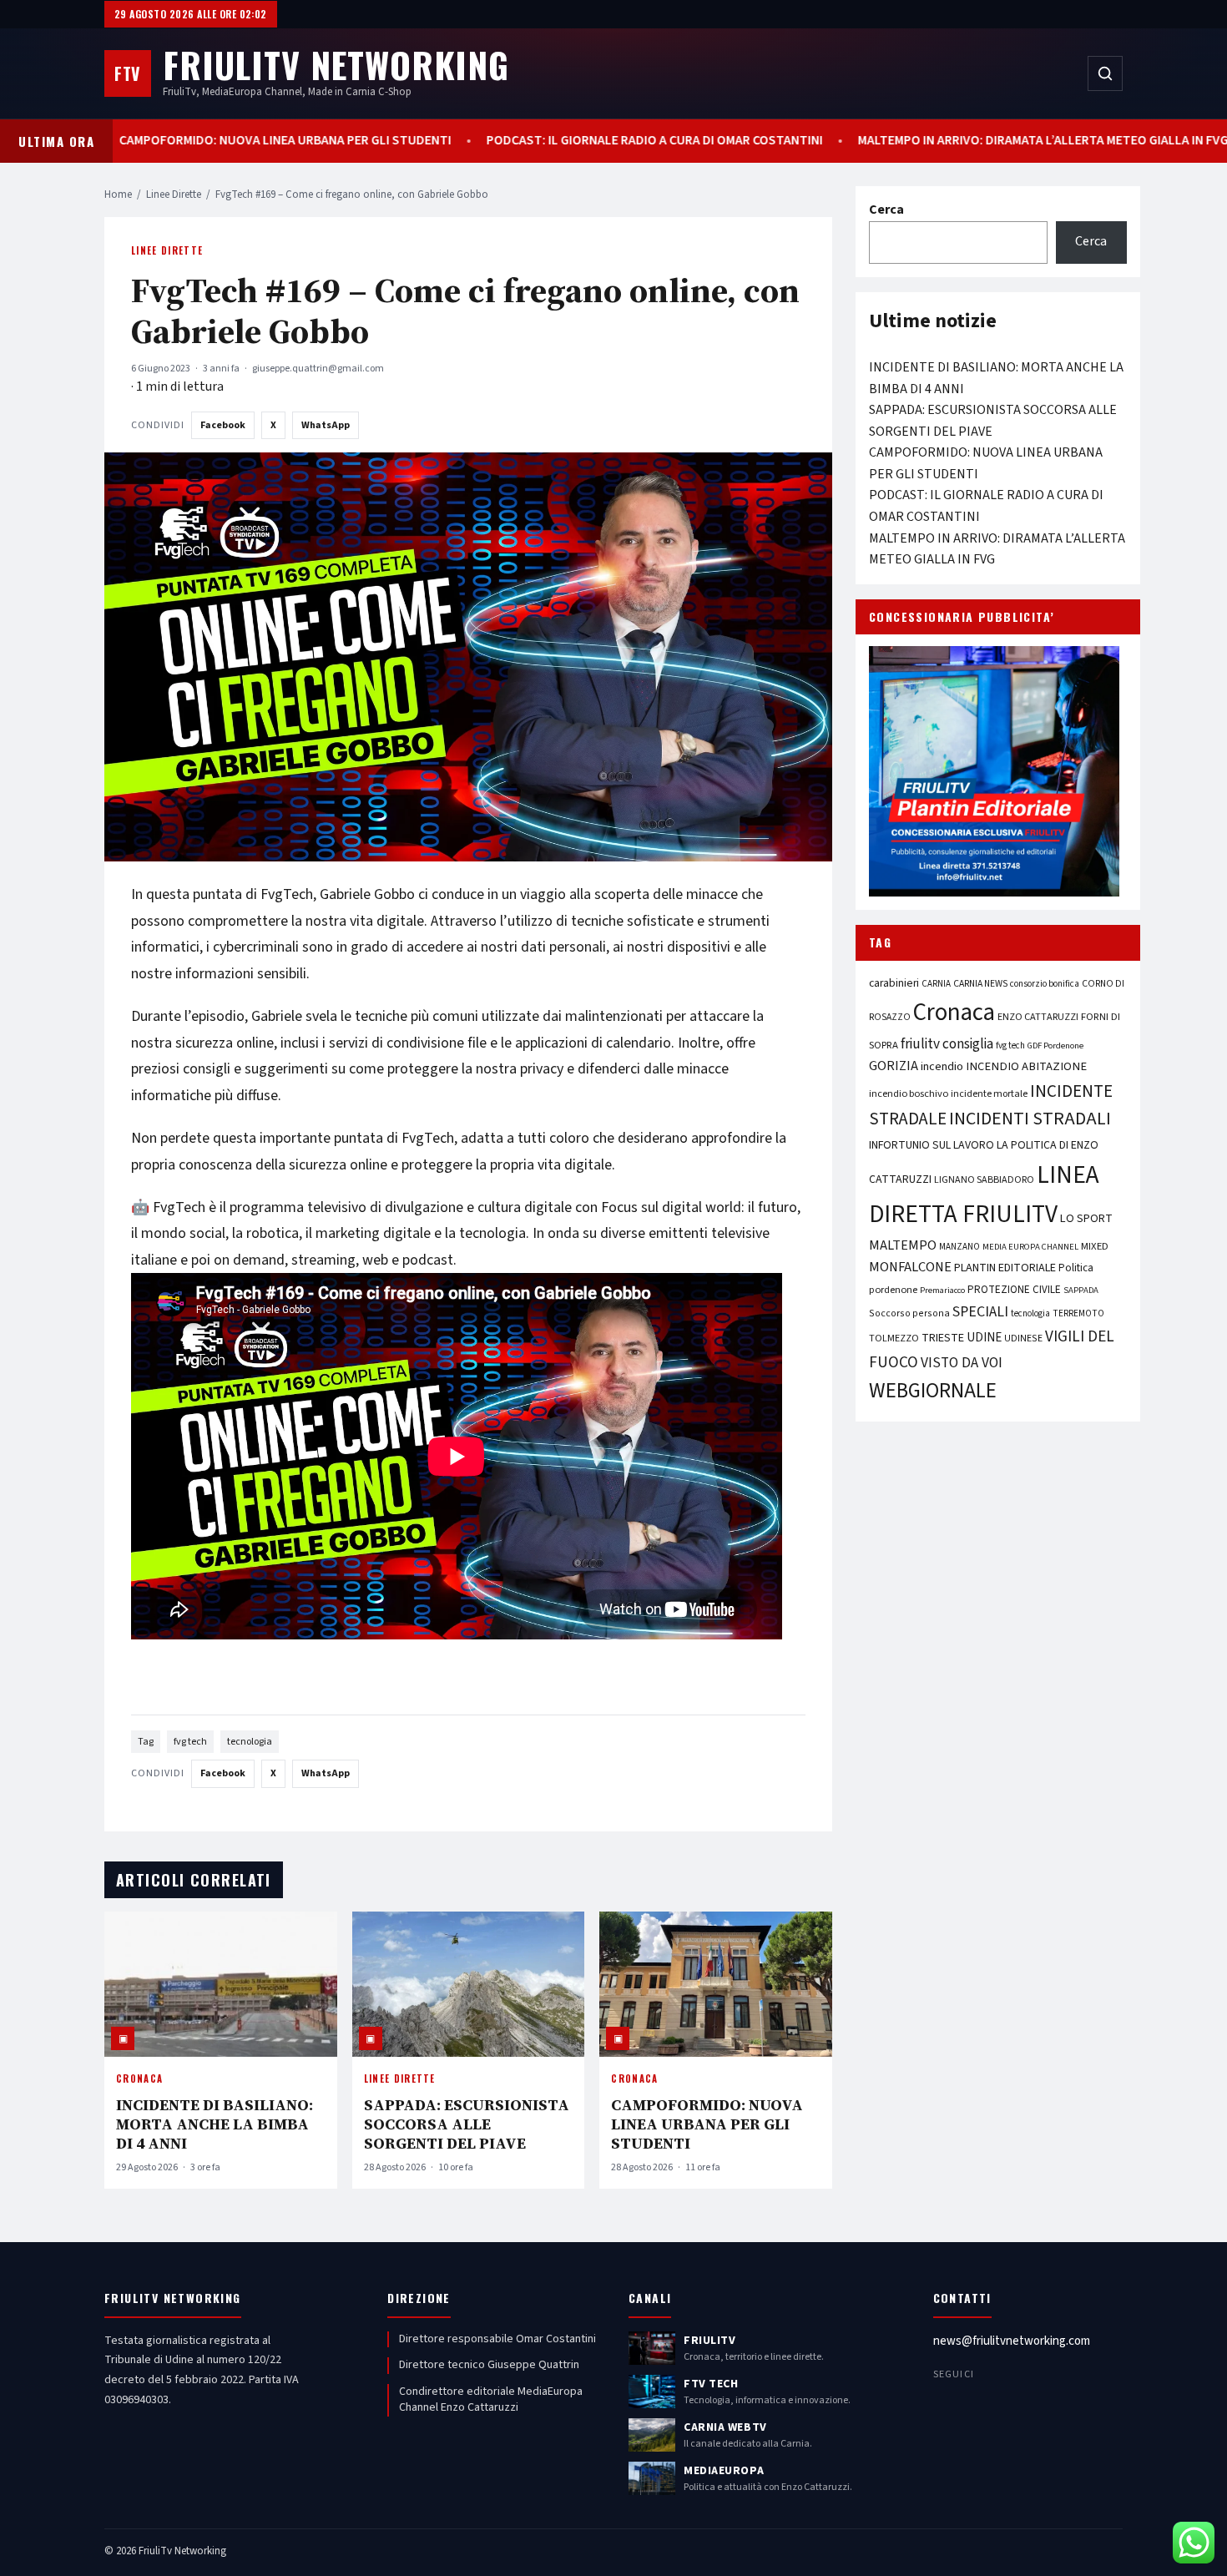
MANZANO (959, 1247)
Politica (1076, 1268)
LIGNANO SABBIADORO (984, 1180)
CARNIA (936, 984)
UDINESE (1023, 1339)
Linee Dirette (174, 194)
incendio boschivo (909, 1094)
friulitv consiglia (947, 1044)
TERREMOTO (1078, 1313)
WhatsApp (326, 425)
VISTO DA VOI (962, 1363)
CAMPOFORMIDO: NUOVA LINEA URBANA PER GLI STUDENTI (308, 141)
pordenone (893, 1290)
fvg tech (190, 1742)
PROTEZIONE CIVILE (1014, 1290)
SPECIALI (980, 1312)
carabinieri (894, 983)
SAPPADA (1081, 1290)
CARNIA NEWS (980, 984)
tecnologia (250, 1742)
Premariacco (942, 1290)
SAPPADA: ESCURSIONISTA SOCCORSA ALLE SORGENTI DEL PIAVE (467, 2124)
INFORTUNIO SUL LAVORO (932, 1145)
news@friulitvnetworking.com (1012, 2341)
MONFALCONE (910, 1267)
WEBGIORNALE (933, 1391)
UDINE (984, 1338)
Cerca (886, 210)
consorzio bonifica (1045, 984)
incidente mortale (989, 1094)
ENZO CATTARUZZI (1038, 1017)
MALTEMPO (903, 1245)
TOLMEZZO (894, 1338)
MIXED (1095, 1246)
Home (118, 194)
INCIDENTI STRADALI (1030, 1119)
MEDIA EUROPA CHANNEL (1030, 1247)
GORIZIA (894, 1066)
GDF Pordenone (1055, 1046)
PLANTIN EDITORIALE (1005, 1268)
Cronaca (139, 2078)
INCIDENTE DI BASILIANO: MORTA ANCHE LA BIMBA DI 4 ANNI (215, 2124)
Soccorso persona (909, 1313)
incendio (942, 1066)
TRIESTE (943, 1338)
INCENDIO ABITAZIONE (1026, 1066)
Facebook (223, 425)
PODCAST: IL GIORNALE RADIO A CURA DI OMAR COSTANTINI (677, 141)
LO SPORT (1086, 1218)
